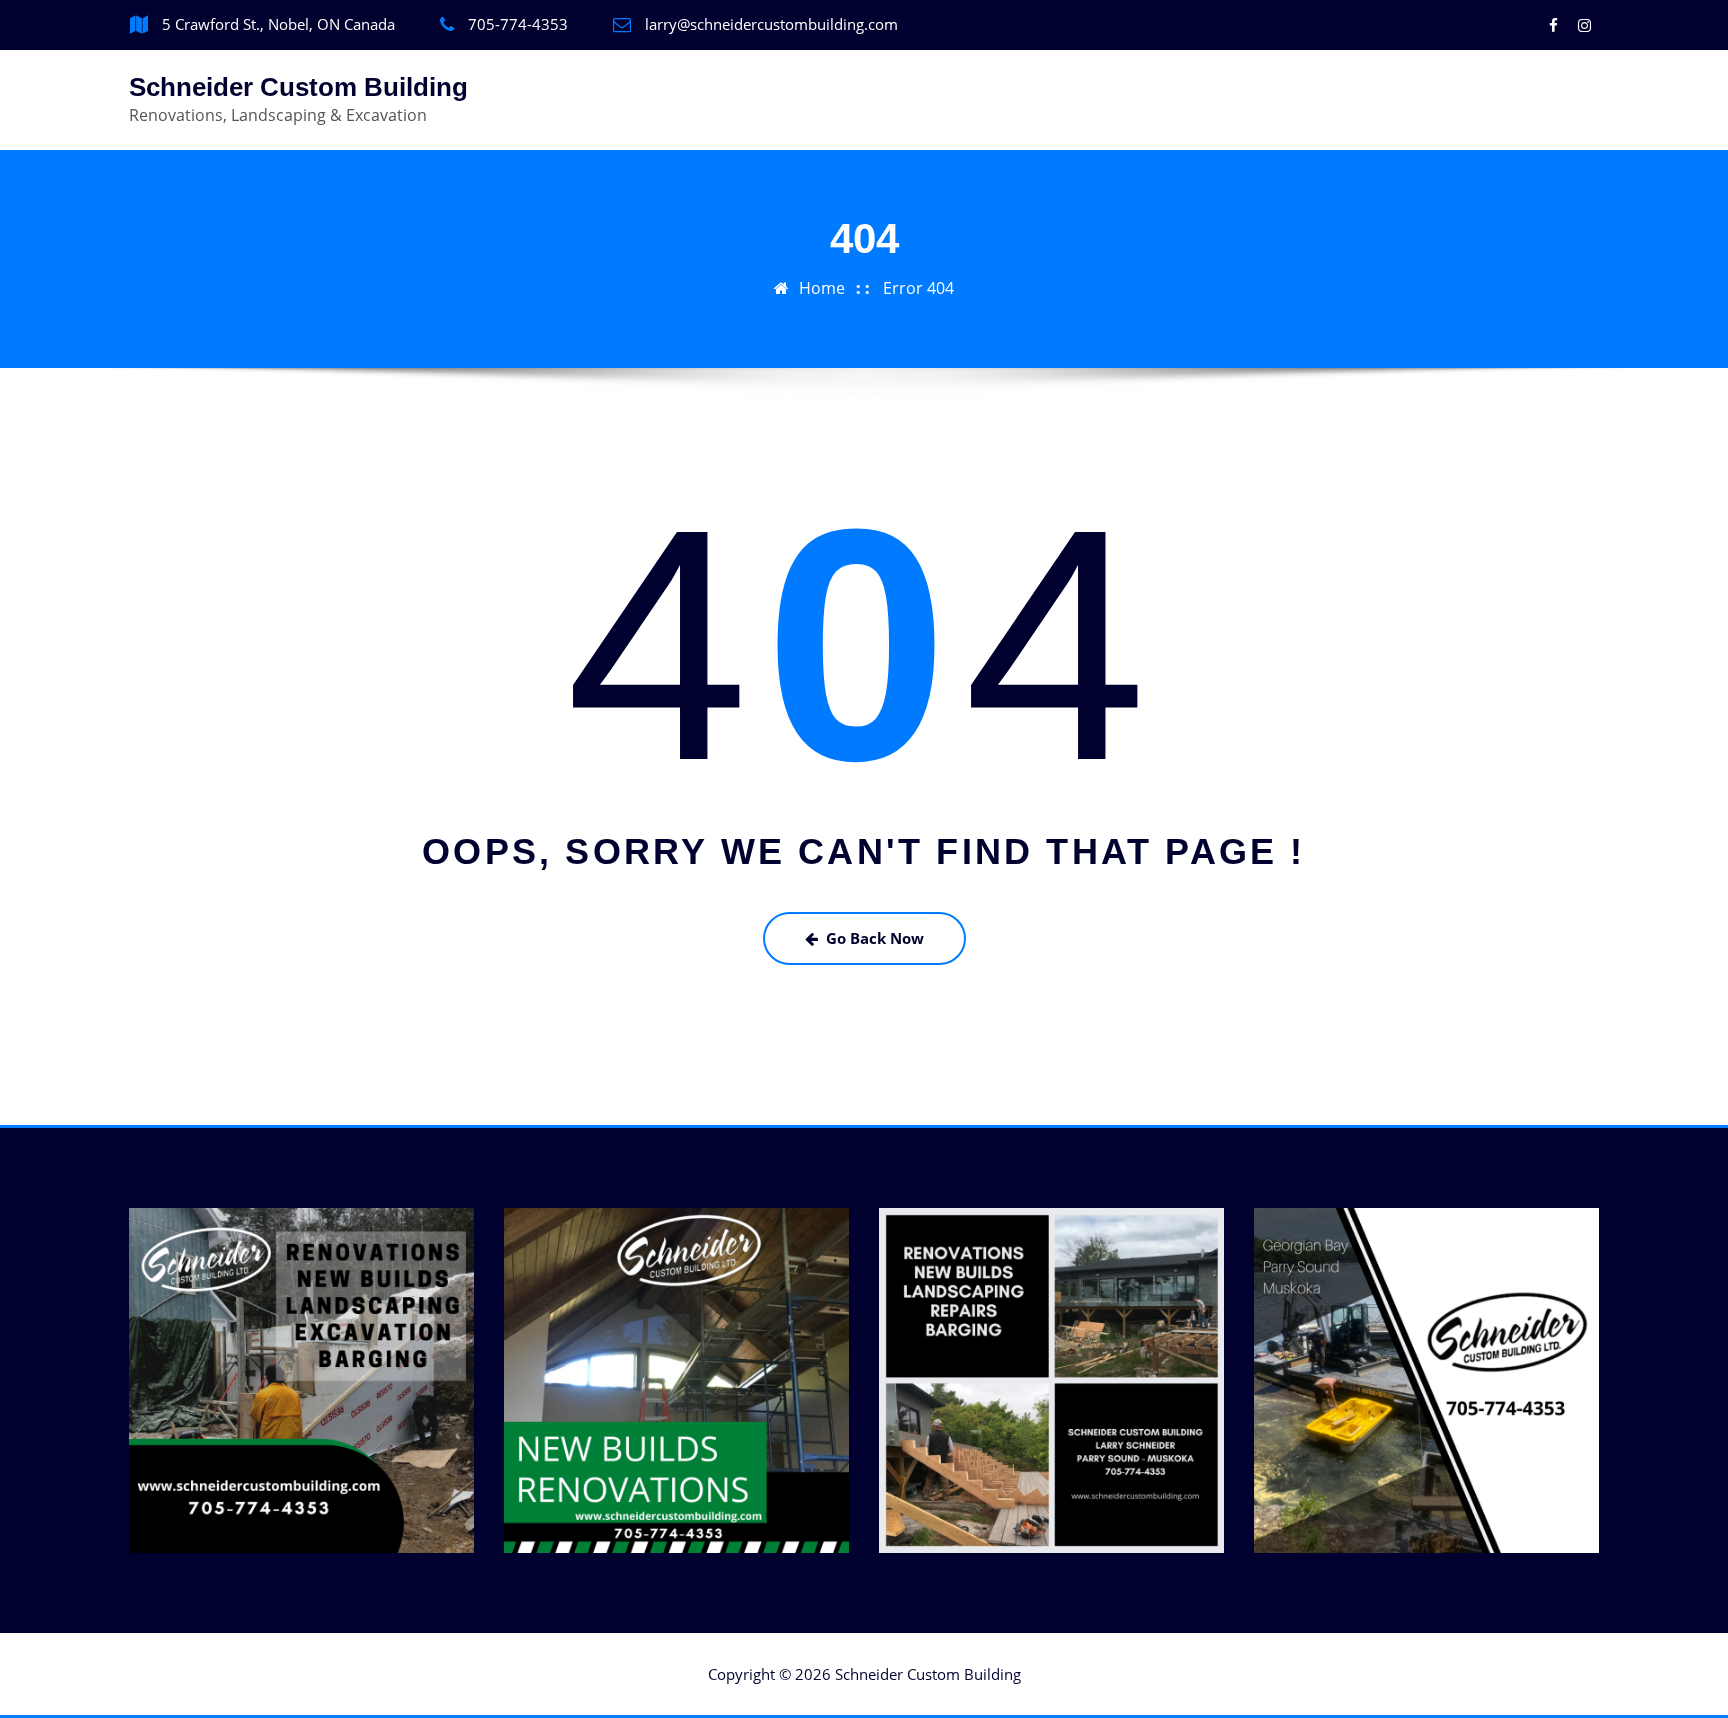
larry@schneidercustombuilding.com (771, 24)
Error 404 (918, 288)
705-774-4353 (518, 24)
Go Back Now (875, 938)
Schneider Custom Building (298, 87)
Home (822, 288)
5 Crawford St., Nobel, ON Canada (278, 24)
